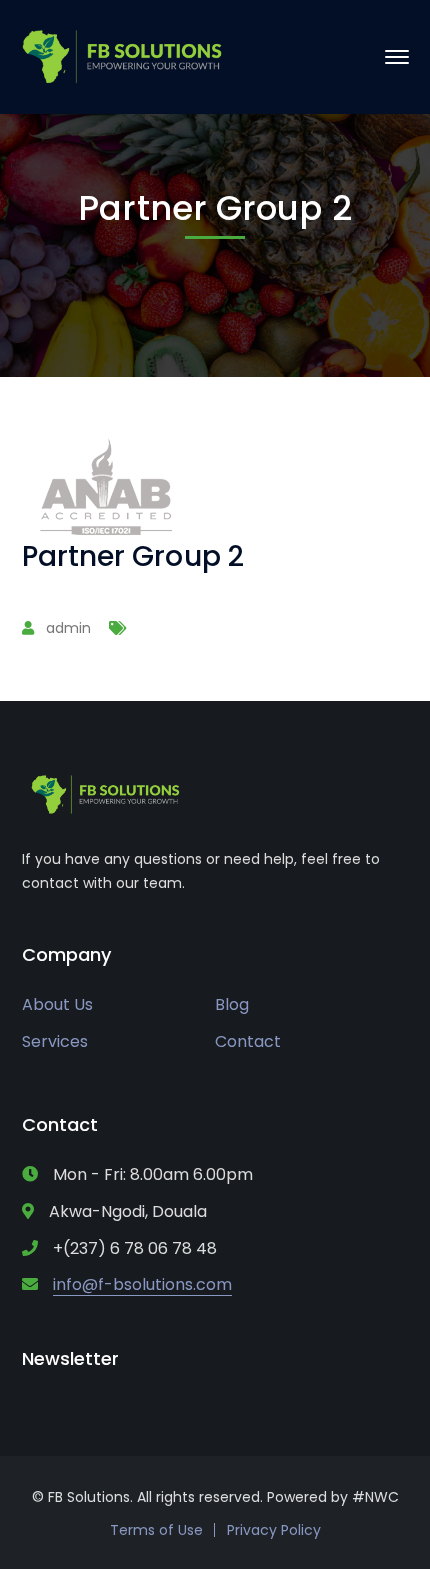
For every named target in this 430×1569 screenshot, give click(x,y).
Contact (248, 1041)
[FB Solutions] (122, 55)
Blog (232, 1004)
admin (68, 628)
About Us (57, 1004)
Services (55, 1041)
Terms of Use (156, 1530)
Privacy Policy (274, 1530)
